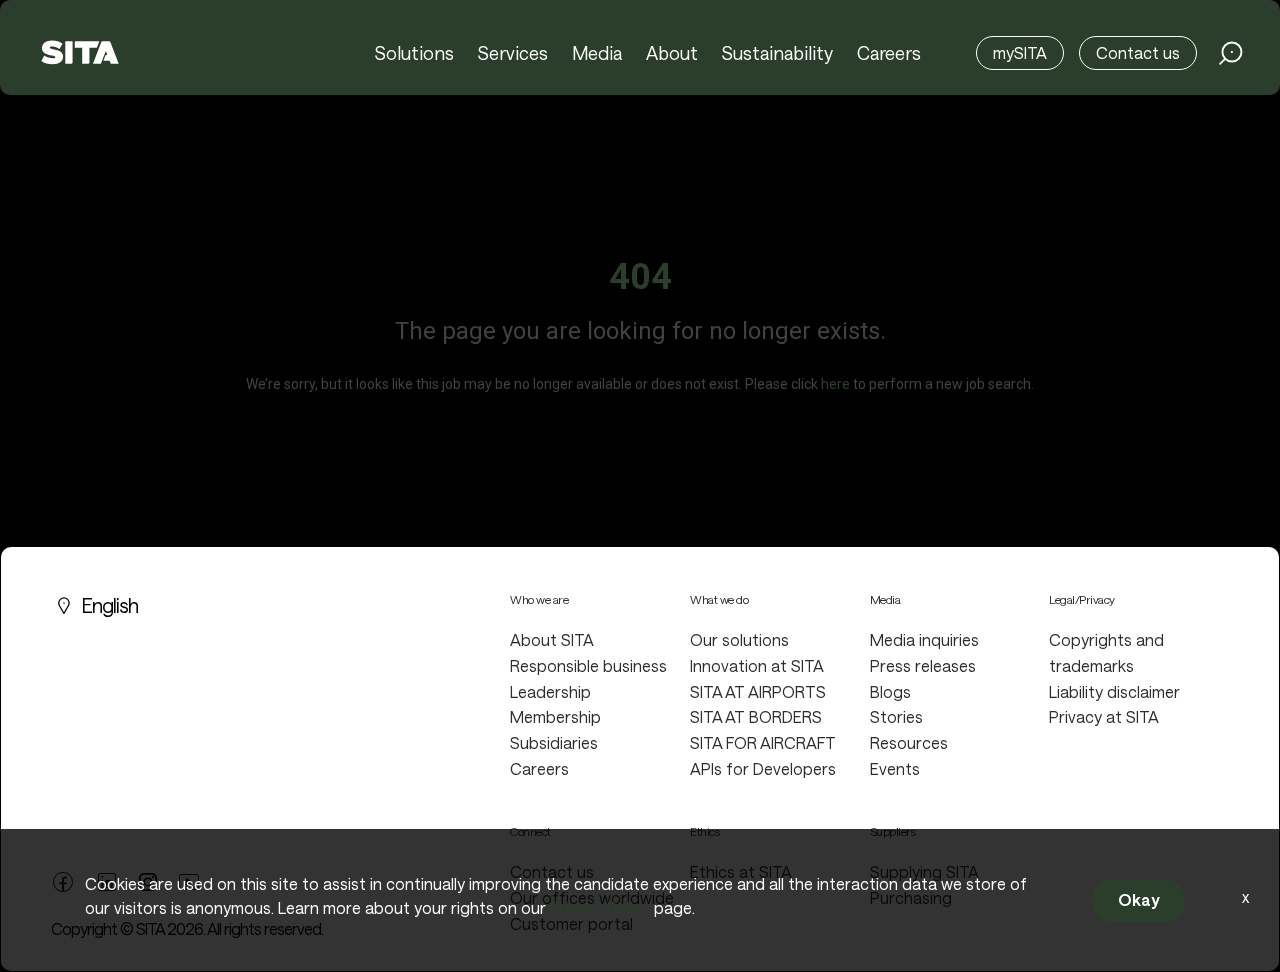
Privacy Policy (600, 907)
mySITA (1020, 52)
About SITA (552, 639)
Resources (909, 742)
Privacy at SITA (1104, 716)
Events (895, 768)
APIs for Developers (763, 768)
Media (597, 53)
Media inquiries (924, 639)
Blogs (890, 691)
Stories (896, 716)
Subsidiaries (554, 742)
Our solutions (739, 639)
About (672, 53)
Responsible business (588, 665)
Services (513, 53)
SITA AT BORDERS (756, 716)
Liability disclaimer (1114, 691)
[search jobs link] (1231, 53)
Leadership (550, 691)
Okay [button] (1138, 899)
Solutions (414, 53)
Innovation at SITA (757, 665)
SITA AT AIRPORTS (758, 691)
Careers (889, 53)
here (835, 384)
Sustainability (777, 53)
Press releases (923, 665)
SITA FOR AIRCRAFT (763, 742)
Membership (555, 716)
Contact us (1138, 52)
